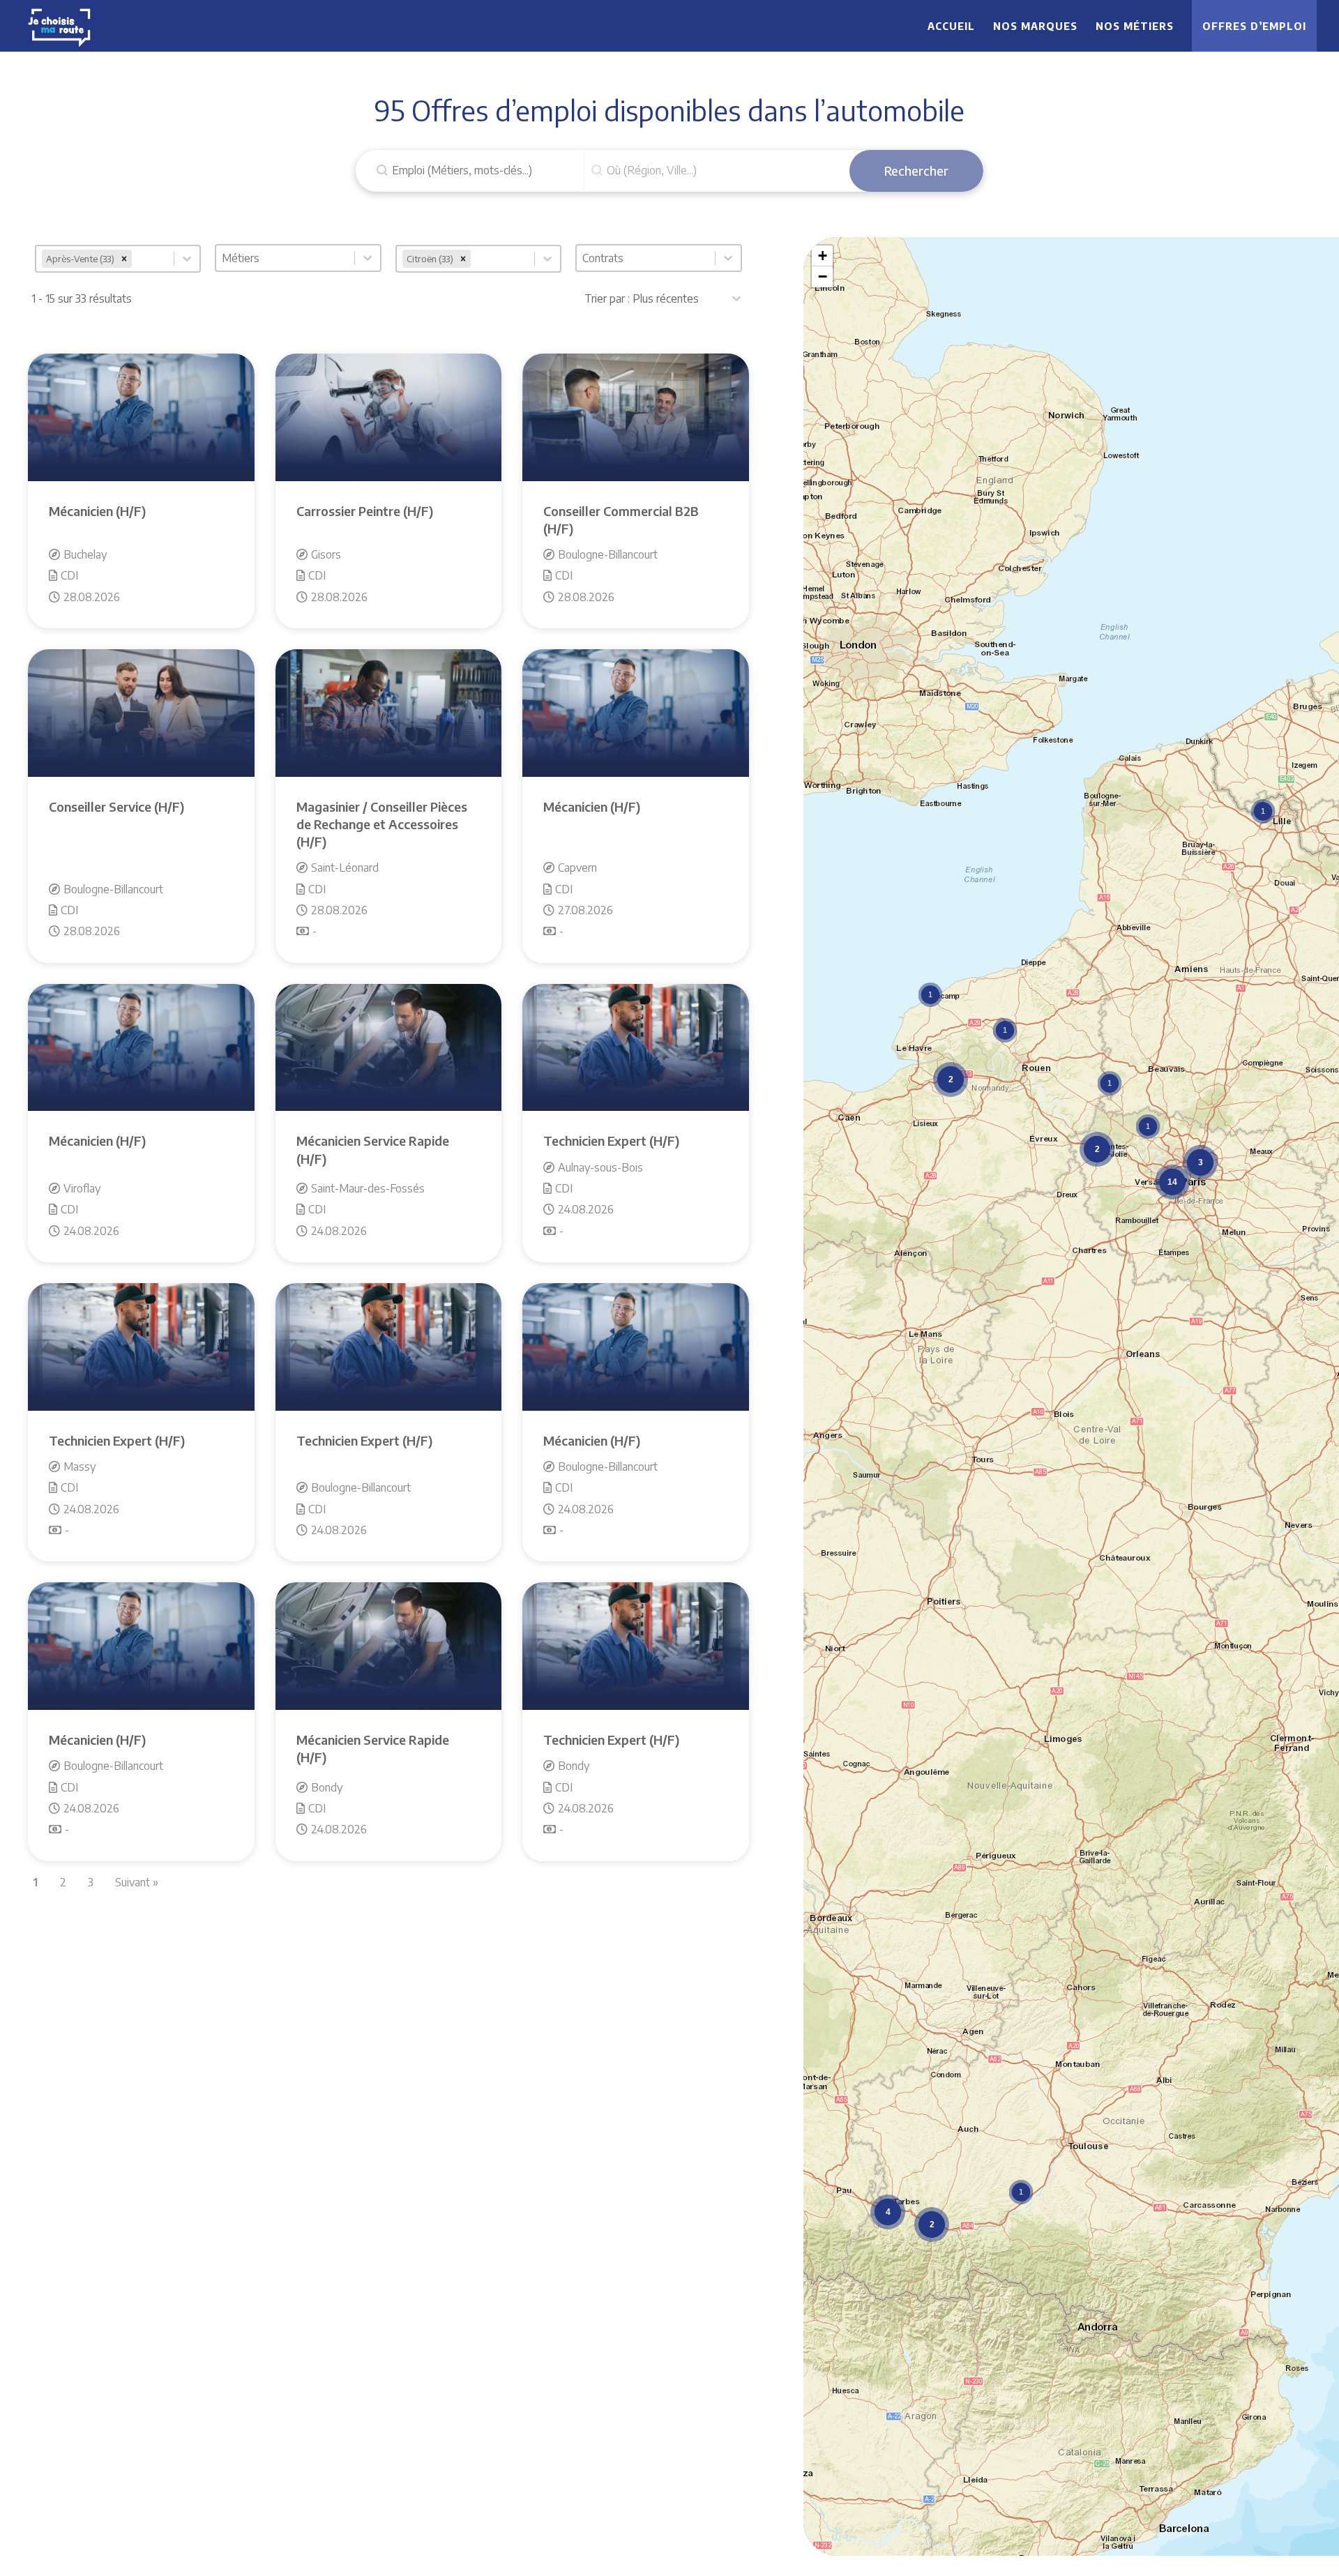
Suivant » (137, 1882)
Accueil (951, 26)
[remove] (124, 259)
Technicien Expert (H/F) (611, 1141)
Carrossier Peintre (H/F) (365, 511)
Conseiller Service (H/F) (116, 806)
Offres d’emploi (1254, 26)
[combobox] (105, 259)
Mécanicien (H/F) (97, 511)
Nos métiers (1135, 26)
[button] (1263, 811)
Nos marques (1035, 26)
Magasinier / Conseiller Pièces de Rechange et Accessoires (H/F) (382, 824)
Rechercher (916, 171)
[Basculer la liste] (187, 259)
